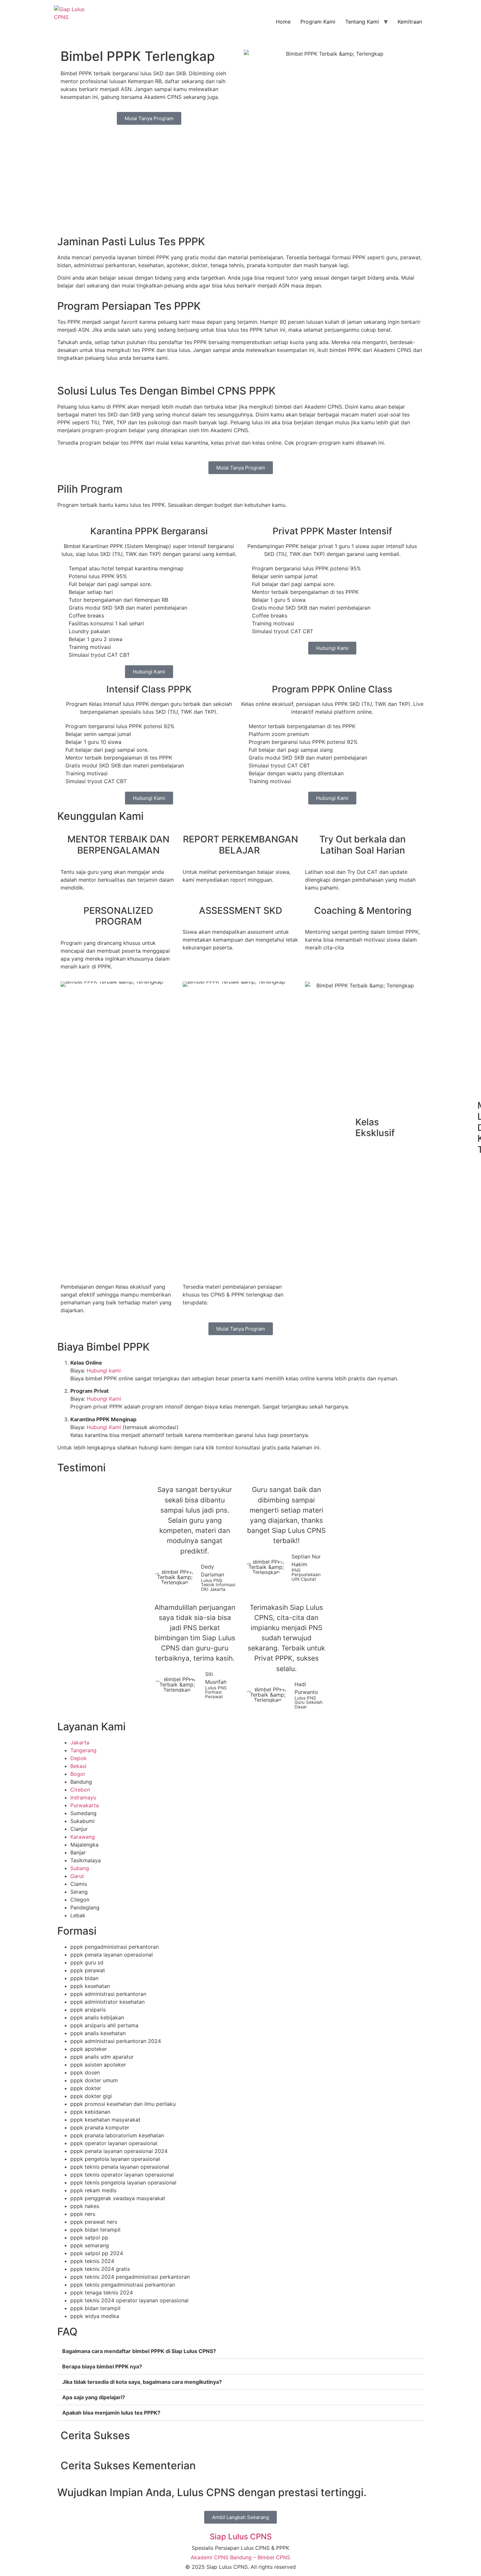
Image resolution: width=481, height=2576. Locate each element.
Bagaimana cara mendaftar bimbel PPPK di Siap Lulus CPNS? (139, 2351)
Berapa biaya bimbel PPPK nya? (102, 2366)
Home (283, 22)
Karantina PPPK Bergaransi (149, 531)
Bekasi (78, 1766)
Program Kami (318, 22)
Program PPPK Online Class (332, 689)
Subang (80, 1868)
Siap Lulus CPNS (241, 2537)
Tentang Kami (362, 22)
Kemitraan (410, 22)
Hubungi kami (104, 1371)
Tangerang (83, 1750)
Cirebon (80, 1790)
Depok (79, 1758)
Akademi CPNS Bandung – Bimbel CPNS (240, 2557)
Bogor (78, 1774)
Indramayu (83, 1797)
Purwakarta (85, 1805)
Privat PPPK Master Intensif (332, 531)
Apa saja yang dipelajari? (94, 2397)
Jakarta (80, 1742)
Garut (77, 1876)
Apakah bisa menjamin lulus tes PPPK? (111, 2413)
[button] (240, 2351)
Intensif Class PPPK (149, 689)
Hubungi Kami (104, 1399)
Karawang (83, 1837)
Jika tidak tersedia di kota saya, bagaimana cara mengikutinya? (142, 2382)
